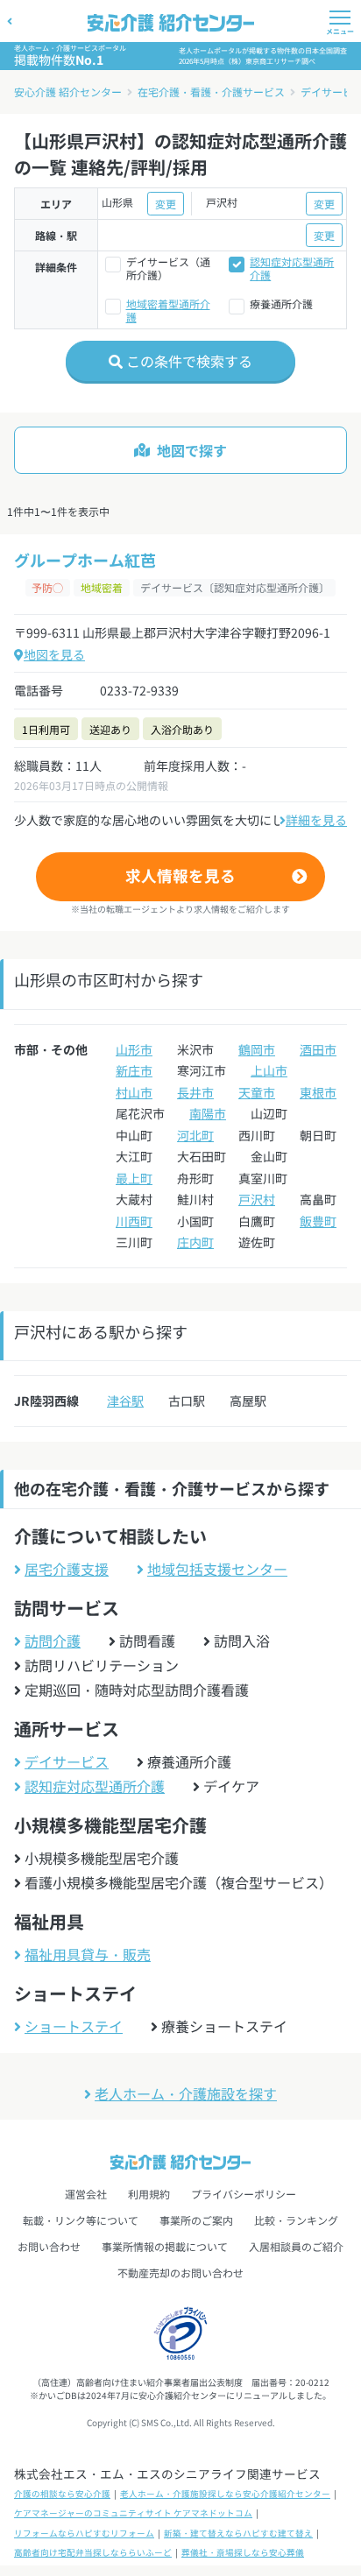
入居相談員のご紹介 (296, 2246)
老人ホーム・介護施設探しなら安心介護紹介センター (225, 2494)
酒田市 (318, 1049)
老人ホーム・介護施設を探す (186, 2093)
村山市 (134, 1092)
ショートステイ (74, 2026)
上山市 (269, 1070)
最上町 (134, 1178)
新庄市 (134, 1070)
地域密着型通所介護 (168, 310)
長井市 (195, 1092)
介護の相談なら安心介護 (62, 2494)
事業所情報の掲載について (165, 2246)
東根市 (318, 1092)
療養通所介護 (281, 303)
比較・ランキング (296, 2220)
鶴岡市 (257, 1049)
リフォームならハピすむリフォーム (84, 2533)
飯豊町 (318, 1221)
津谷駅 (125, 1401)
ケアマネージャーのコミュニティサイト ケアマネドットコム (133, 2513)
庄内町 (195, 1242)
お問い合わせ (49, 2246)
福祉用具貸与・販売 (88, 1954)
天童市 (257, 1092)
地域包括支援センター (217, 1569)
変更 (166, 204)
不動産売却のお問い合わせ (180, 2273)
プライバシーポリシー (244, 2194)
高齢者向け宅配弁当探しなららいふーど (93, 2552)
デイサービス (67, 1761)
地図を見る (54, 654)
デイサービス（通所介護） (168, 268)
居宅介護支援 (67, 1569)
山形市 (134, 1049)
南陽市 (208, 1113)
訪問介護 (53, 1641)
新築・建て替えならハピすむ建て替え (238, 2533)
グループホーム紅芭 (85, 560)
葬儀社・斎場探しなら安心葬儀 (243, 2552)
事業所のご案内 (196, 2220)
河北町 (195, 1135)
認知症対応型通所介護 (292, 268)
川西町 (134, 1221)
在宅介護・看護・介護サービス (211, 92)
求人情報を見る (180, 875)
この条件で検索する (188, 361)
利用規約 (149, 2194)
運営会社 (86, 2194)
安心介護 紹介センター (68, 92)
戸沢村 (257, 1199)
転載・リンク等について (81, 2220)
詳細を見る (316, 820)
